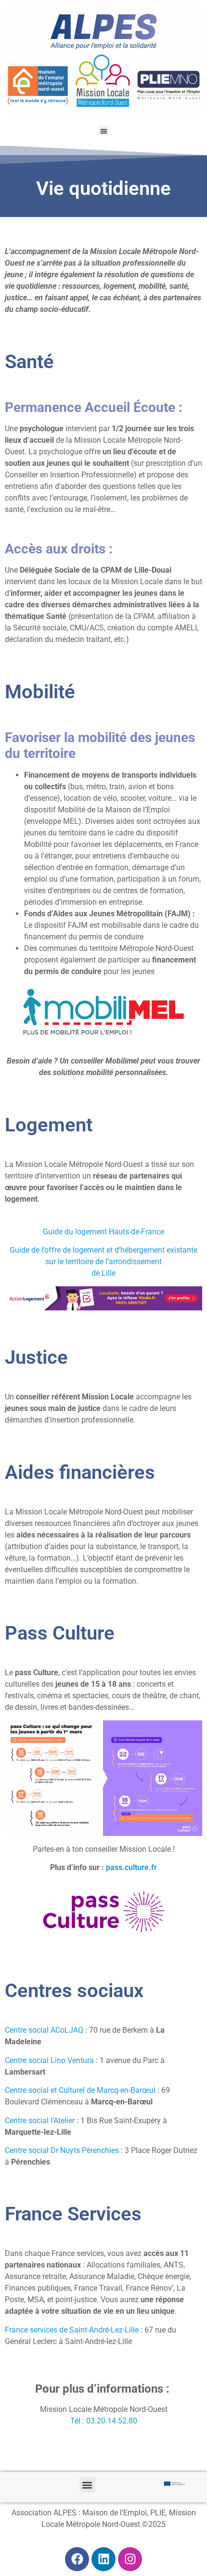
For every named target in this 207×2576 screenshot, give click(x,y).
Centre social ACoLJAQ (44, 2030)
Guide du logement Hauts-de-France (103, 1232)
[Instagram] (130, 2559)
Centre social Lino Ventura (49, 2060)
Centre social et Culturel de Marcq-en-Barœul (80, 2090)
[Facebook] (77, 2559)
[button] (104, 131)
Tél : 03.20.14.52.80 (104, 2421)
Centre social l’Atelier (40, 2121)
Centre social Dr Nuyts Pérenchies (62, 2150)
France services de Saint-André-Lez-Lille (72, 2330)
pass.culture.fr (131, 1867)
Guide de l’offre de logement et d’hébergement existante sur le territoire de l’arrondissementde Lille (103, 1262)
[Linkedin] (103, 2559)
